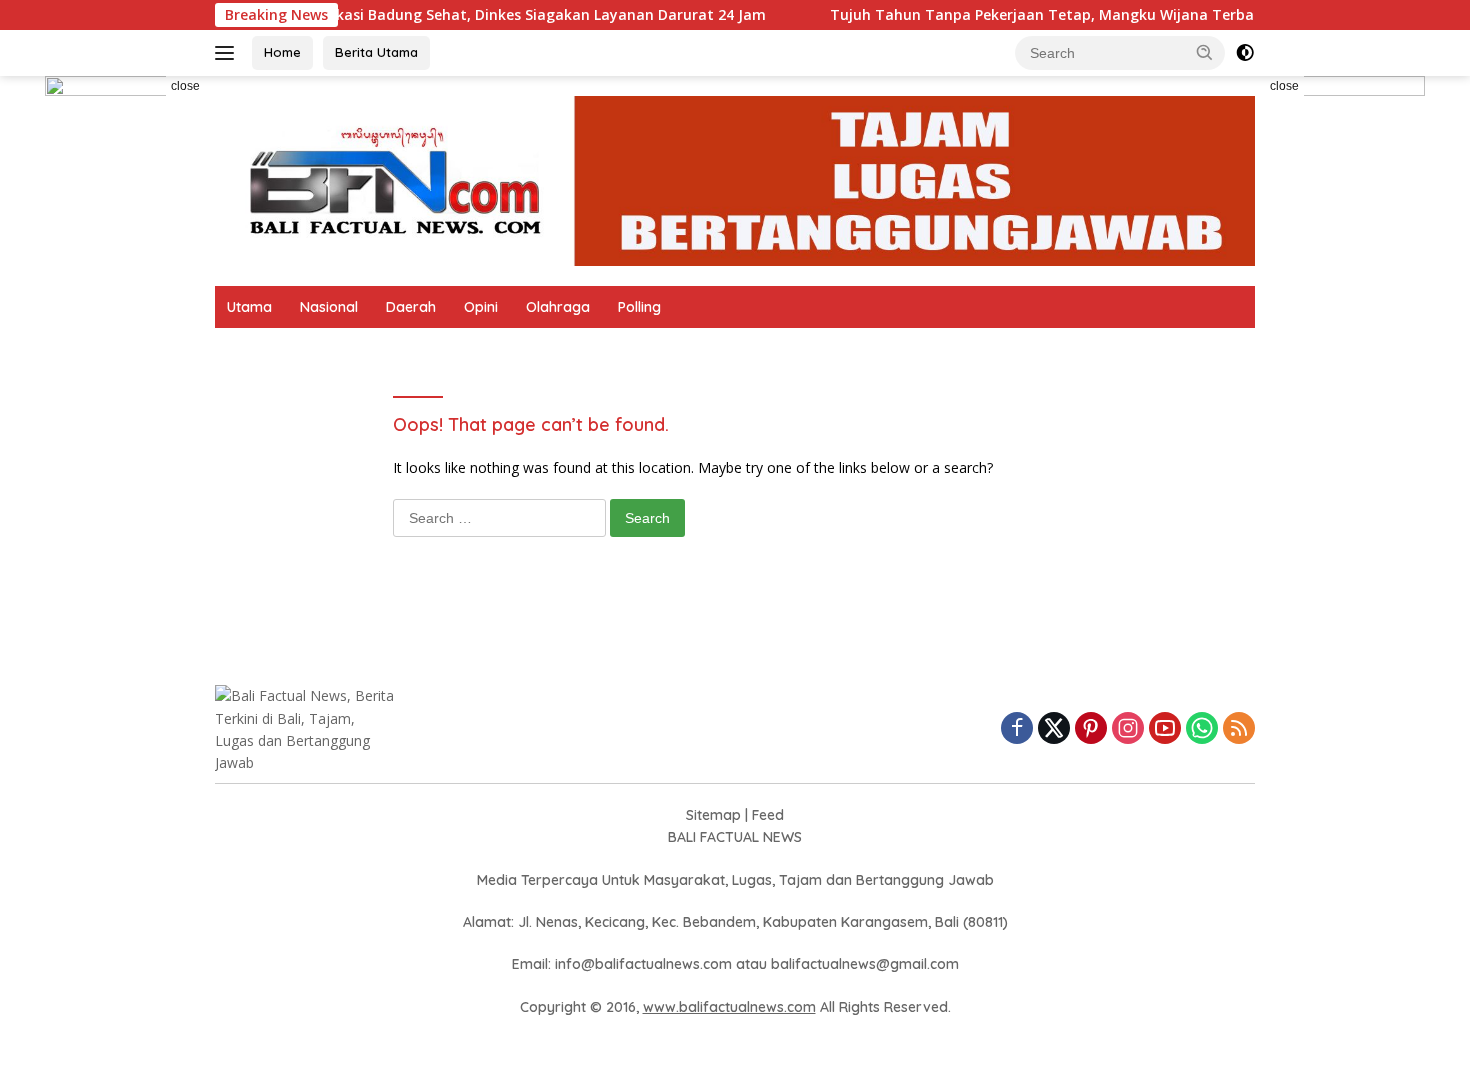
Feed (768, 815)
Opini (481, 307)
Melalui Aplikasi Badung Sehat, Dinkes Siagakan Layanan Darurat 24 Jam (479, 15)
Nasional (329, 307)
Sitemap (713, 815)
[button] (1205, 52)
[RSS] (1239, 729)
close (185, 86)
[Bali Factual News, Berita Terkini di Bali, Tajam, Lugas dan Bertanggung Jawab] (735, 179)
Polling (639, 307)
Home (282, 52)
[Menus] (228, 53)
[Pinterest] (1091, 729)
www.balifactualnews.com (729, 1007)
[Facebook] (1017, 729)
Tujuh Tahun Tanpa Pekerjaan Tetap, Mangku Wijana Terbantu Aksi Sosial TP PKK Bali (1103, 15)
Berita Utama (376, 52)
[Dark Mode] (1245, 53)
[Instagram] (1128, 729)
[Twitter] (1054, 729)
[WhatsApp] (1202, 729)
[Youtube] (1165, 729)
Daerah (411, 307)
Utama (249, 307)
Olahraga (558, 307)
